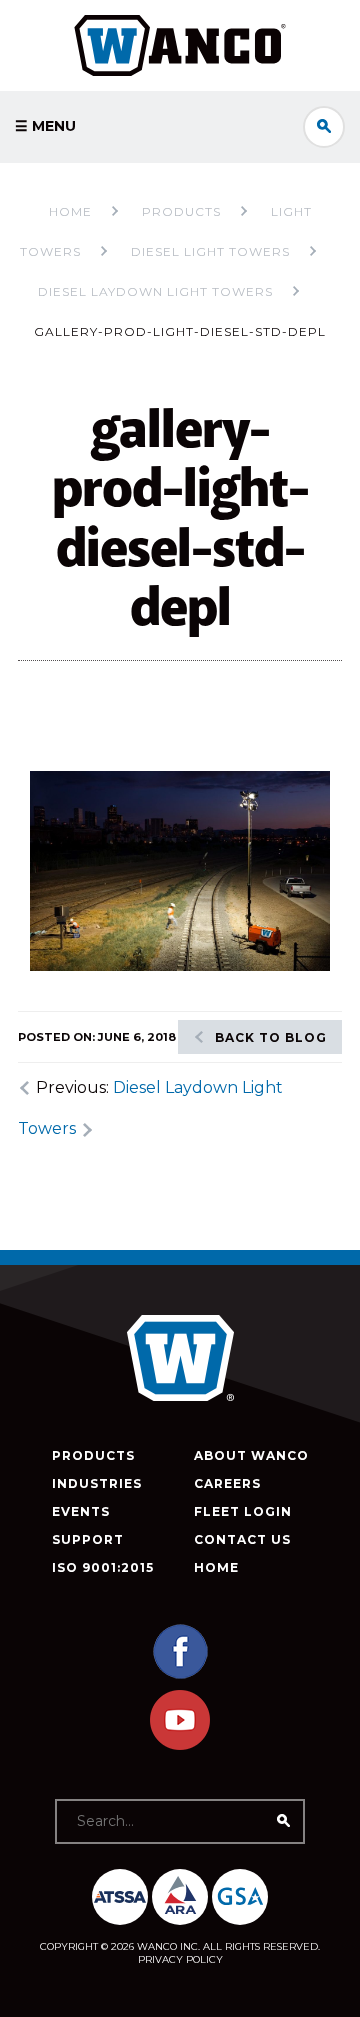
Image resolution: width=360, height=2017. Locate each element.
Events (81, 1511)
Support (88, 1539)
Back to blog (271, 1037)
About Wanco (251, 1455)
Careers (227, 1483)
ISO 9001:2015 (103, 1567)
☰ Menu (45, 126)
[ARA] (180, 1897)
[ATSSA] (120, 1897)
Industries (97, 1483)
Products (93, 1455)
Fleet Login (243, 1511)
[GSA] (240, 1897)
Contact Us (242, 1539)
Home (70, 211)
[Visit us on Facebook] (180, 1676)
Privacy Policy (180, 1959)
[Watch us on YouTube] (180, 1745)
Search (324, 127)
